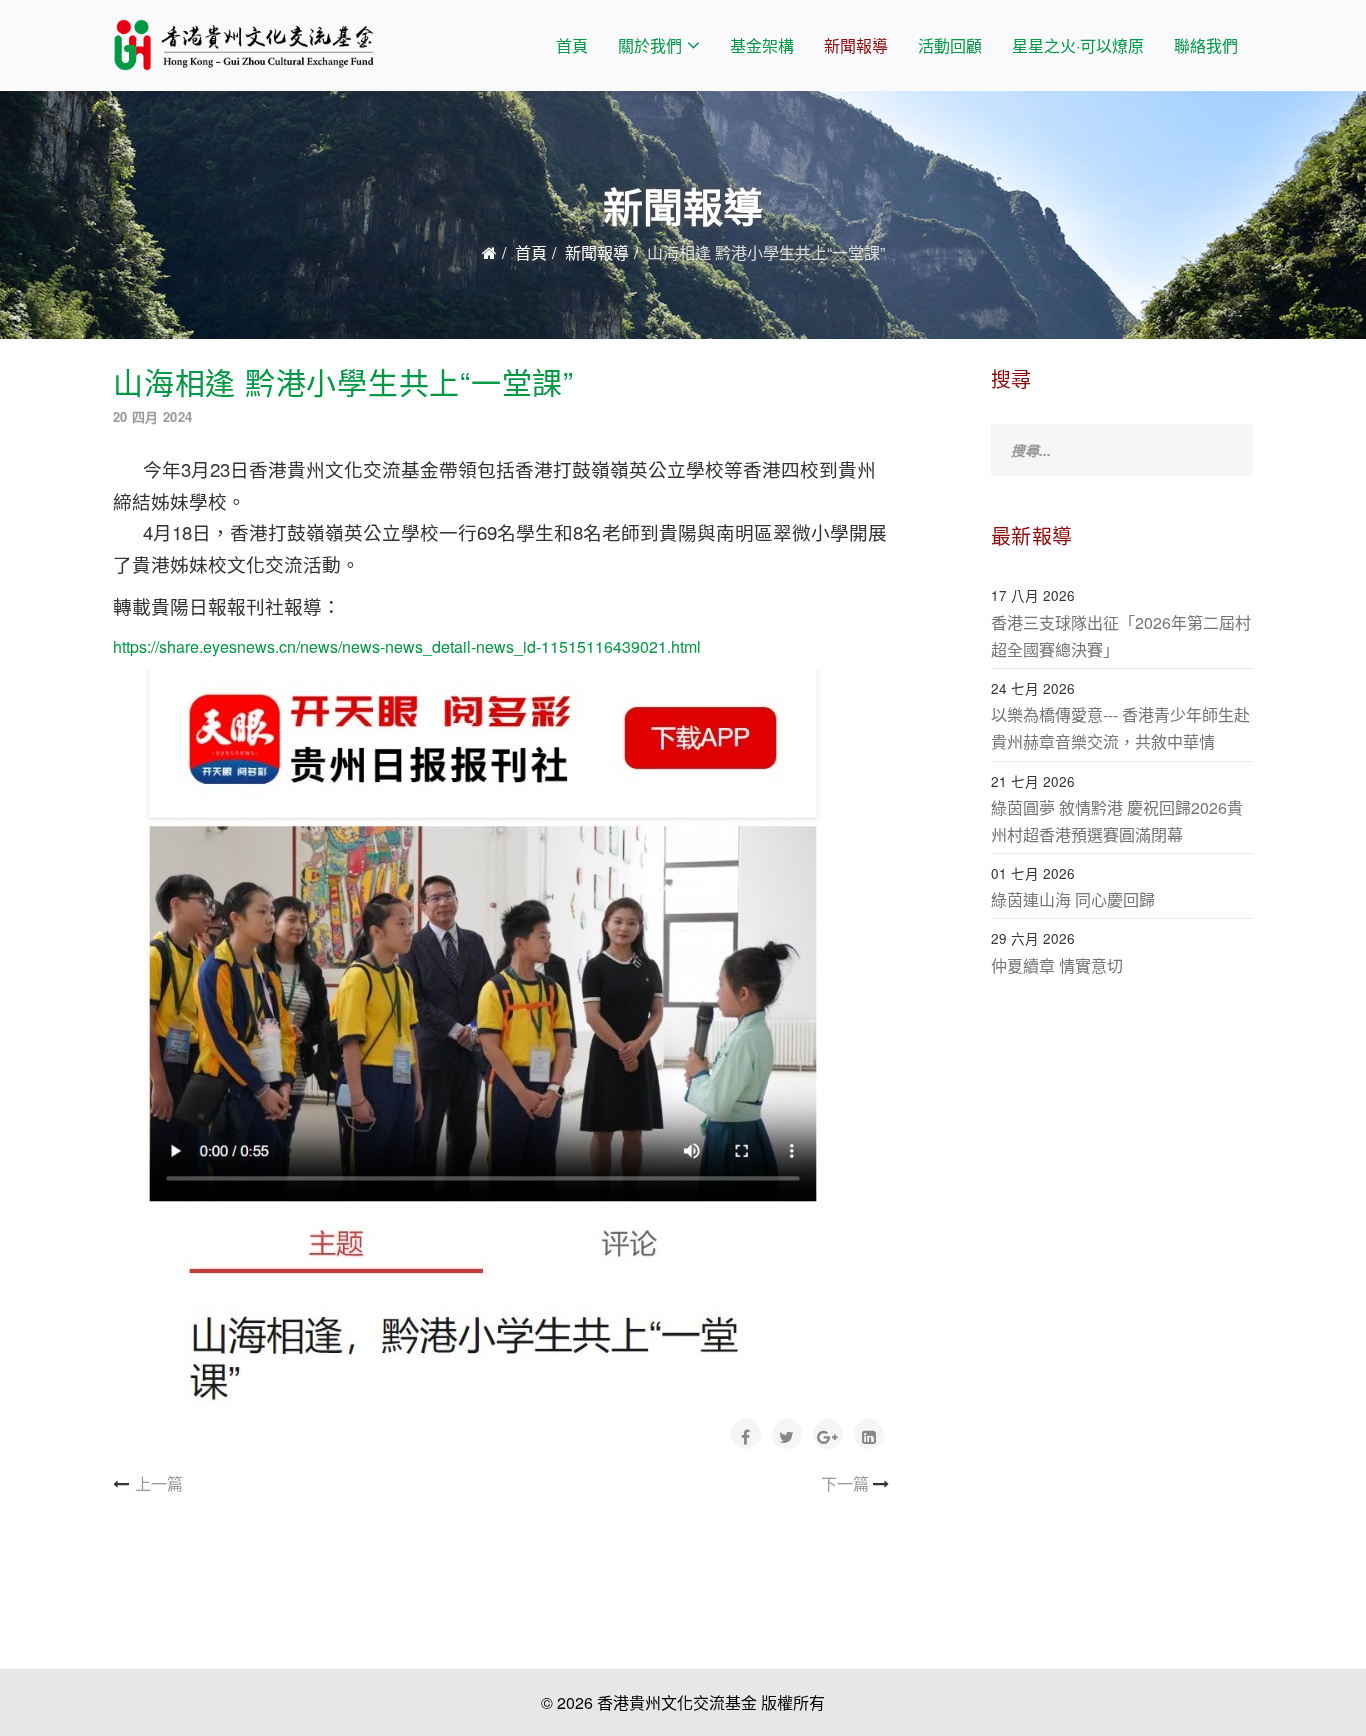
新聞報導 (856, 45)
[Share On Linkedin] (869, 1434)
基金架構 (762, 45)
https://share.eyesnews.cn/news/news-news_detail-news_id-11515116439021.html (407, 646)
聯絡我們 (1206, 45)
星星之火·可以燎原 (1078, 45)
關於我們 (650, 45)
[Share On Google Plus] (828, 1434)
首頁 (572, 45)
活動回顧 (950, 45)
